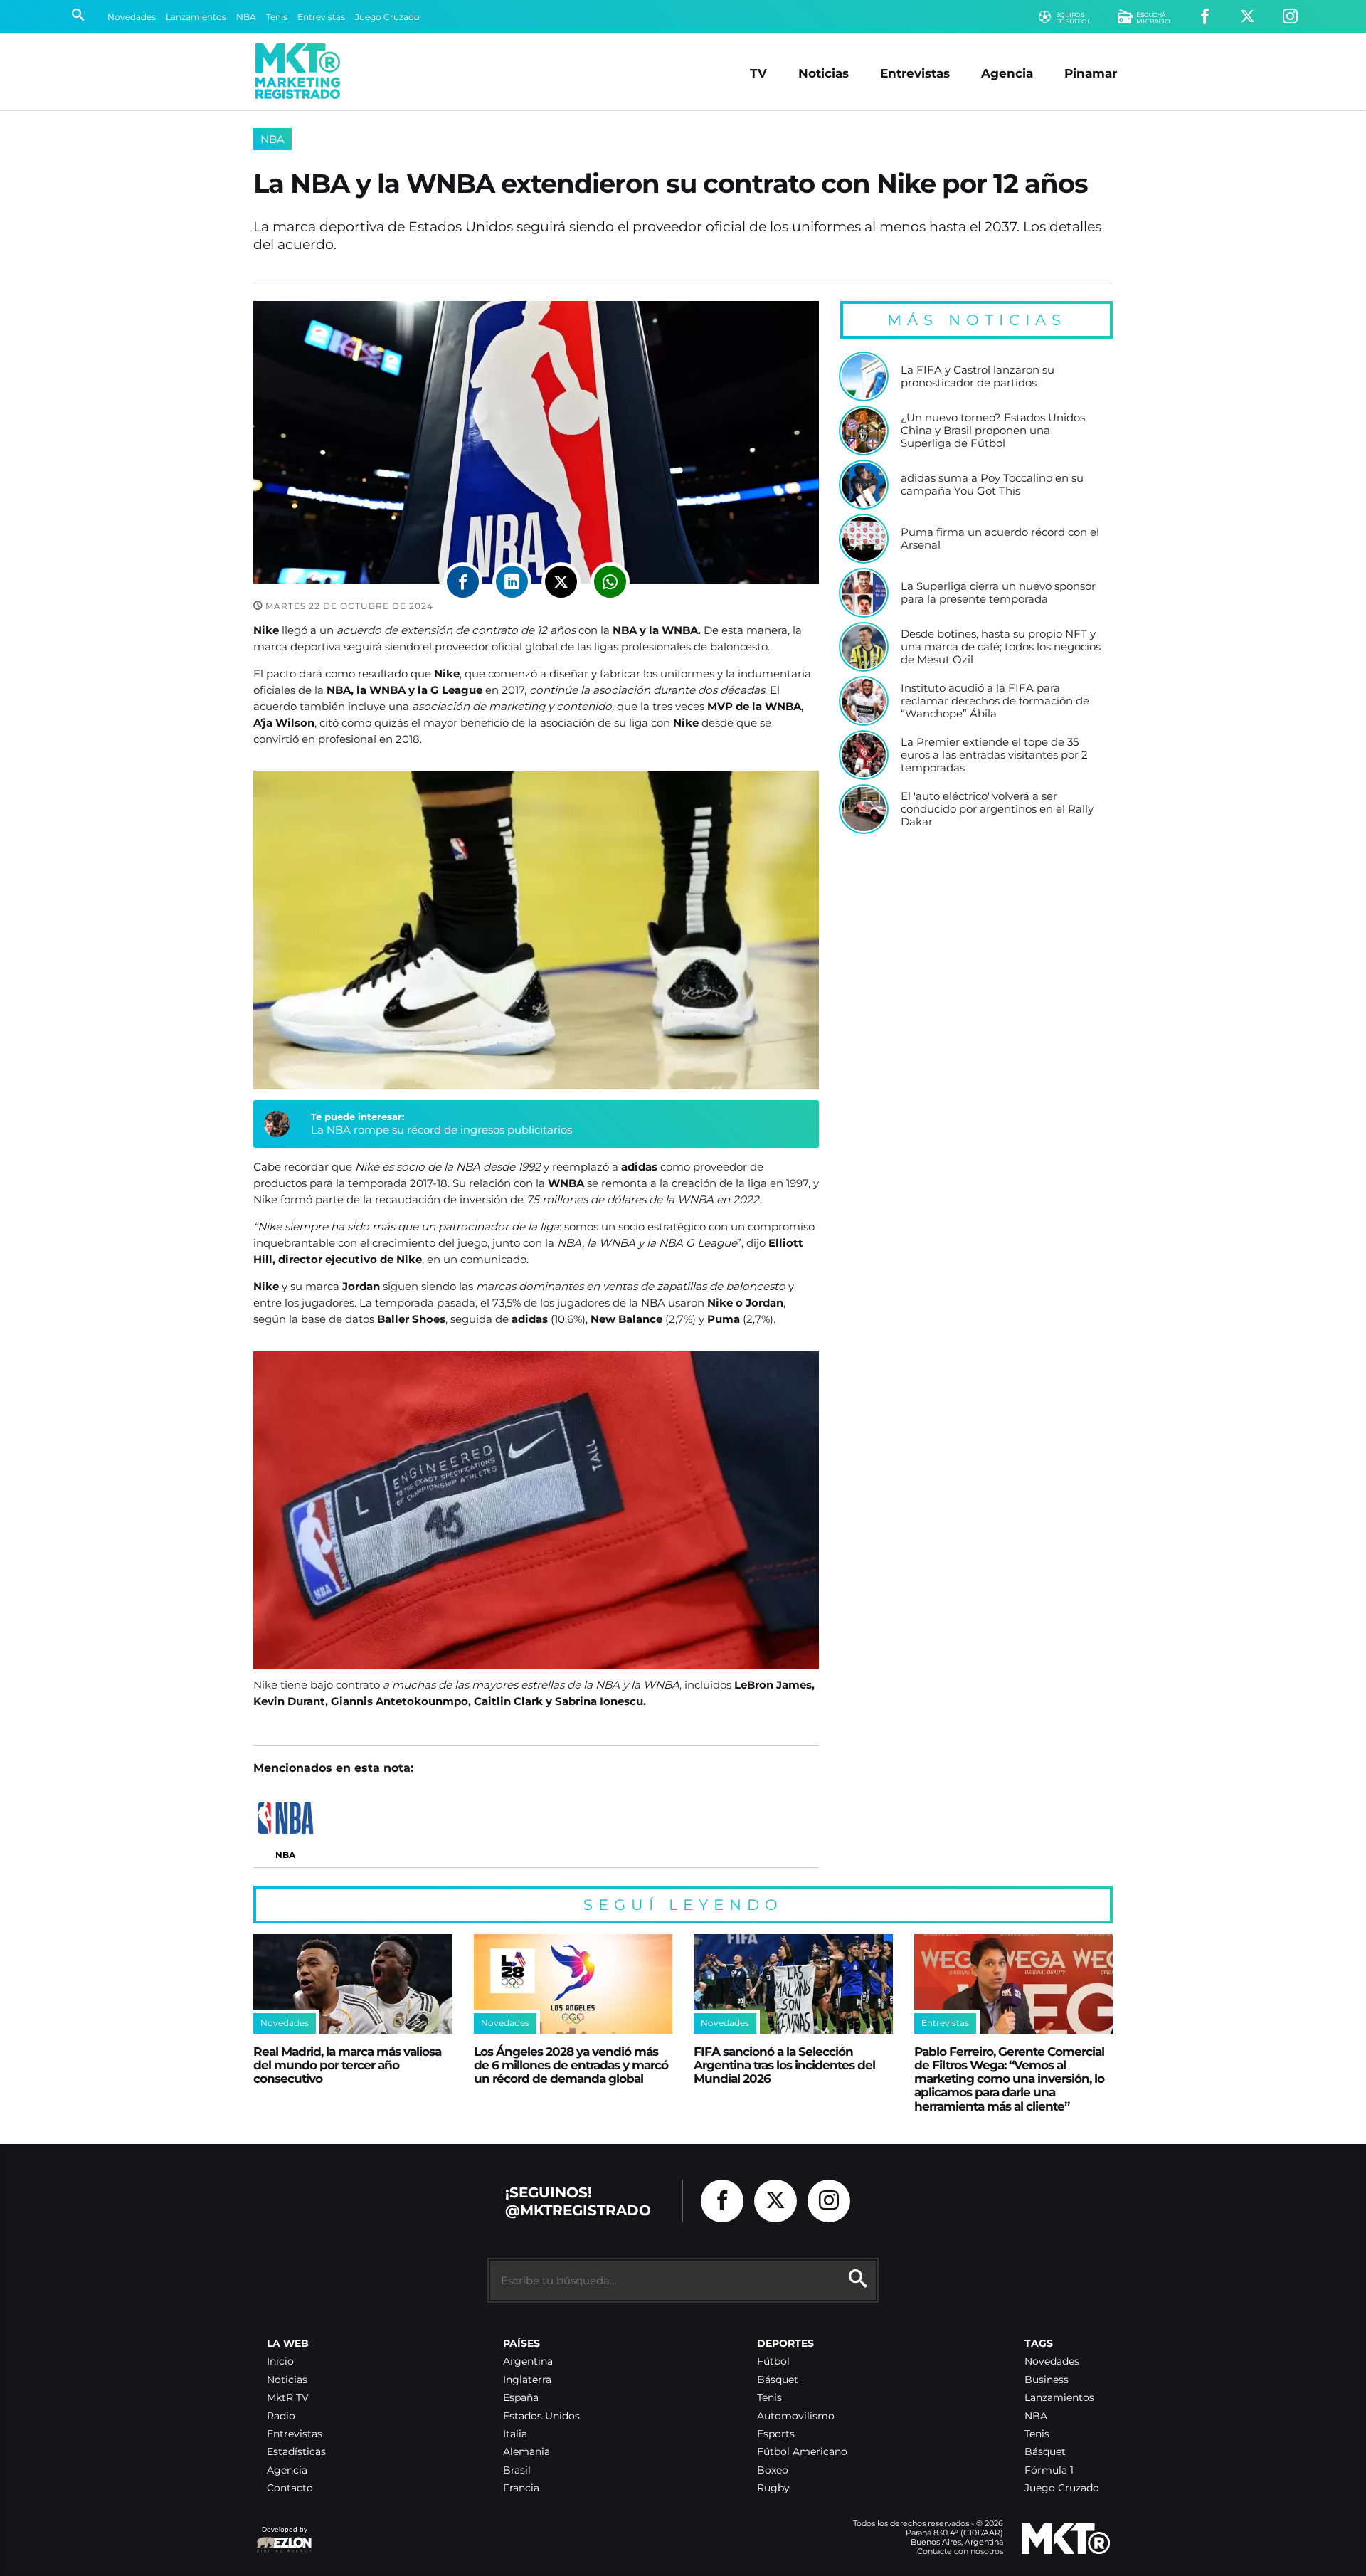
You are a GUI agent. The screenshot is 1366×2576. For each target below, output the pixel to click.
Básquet (778, 2380)
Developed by (282, 2537)
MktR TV (288, 2398)
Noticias (824, 73)
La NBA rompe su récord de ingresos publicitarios (441, 1130)
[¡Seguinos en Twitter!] (1248, 17)
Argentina (528, 2361)
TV (758, 73)
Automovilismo (796, 2416)
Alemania (526, 2452)
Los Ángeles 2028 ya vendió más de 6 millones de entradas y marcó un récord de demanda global (571, 2065)
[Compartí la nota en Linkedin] (512, 582)
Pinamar (1091, 73)
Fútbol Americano (802, 2452)
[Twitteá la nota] (561, 582)
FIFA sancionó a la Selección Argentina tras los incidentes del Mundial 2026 (784, 2065)
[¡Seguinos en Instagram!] (1290, 17)
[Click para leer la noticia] (864, 376)
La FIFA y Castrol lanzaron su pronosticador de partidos (978, 376)
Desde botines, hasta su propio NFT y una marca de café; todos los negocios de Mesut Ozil (1001, 646)
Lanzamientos (196, 17)
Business (1047, 2380)
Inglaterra (527, 2380)
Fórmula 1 (1049, 2470)
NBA (246, 17)
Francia (521, 2488)
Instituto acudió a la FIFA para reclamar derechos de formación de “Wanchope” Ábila (995, 701)
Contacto (290, 2488)
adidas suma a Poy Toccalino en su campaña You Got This (992, 484)
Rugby (773, 2488)
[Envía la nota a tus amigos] (610, 582)
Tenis (277, 17)
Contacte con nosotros (960, 2551)
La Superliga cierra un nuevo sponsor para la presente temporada (998, 592)
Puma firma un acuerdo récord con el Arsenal (1000, 538)
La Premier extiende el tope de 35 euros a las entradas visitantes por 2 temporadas (994, 755)
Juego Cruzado (387, 17)
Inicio (280, 2361)
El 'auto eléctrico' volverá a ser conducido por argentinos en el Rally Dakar (997, 809)
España (521, 2398)
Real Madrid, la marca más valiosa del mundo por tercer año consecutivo (347, 2065)
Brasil (517, 2470)
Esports (776, 2434)
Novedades (132, 17)
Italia (515, 2434)
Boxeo (773, 2470)
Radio (281, 2416)
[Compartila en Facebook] (463, 582)
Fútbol (773, 2361)
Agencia (1007, 73)
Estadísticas (296, 2452)
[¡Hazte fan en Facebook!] (1205, 17)
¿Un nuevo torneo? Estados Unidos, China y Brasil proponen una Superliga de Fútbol (994, 430)
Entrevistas (321, 17)
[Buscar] (78, 16)
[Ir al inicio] (298, 71)
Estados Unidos (541, 2416)
